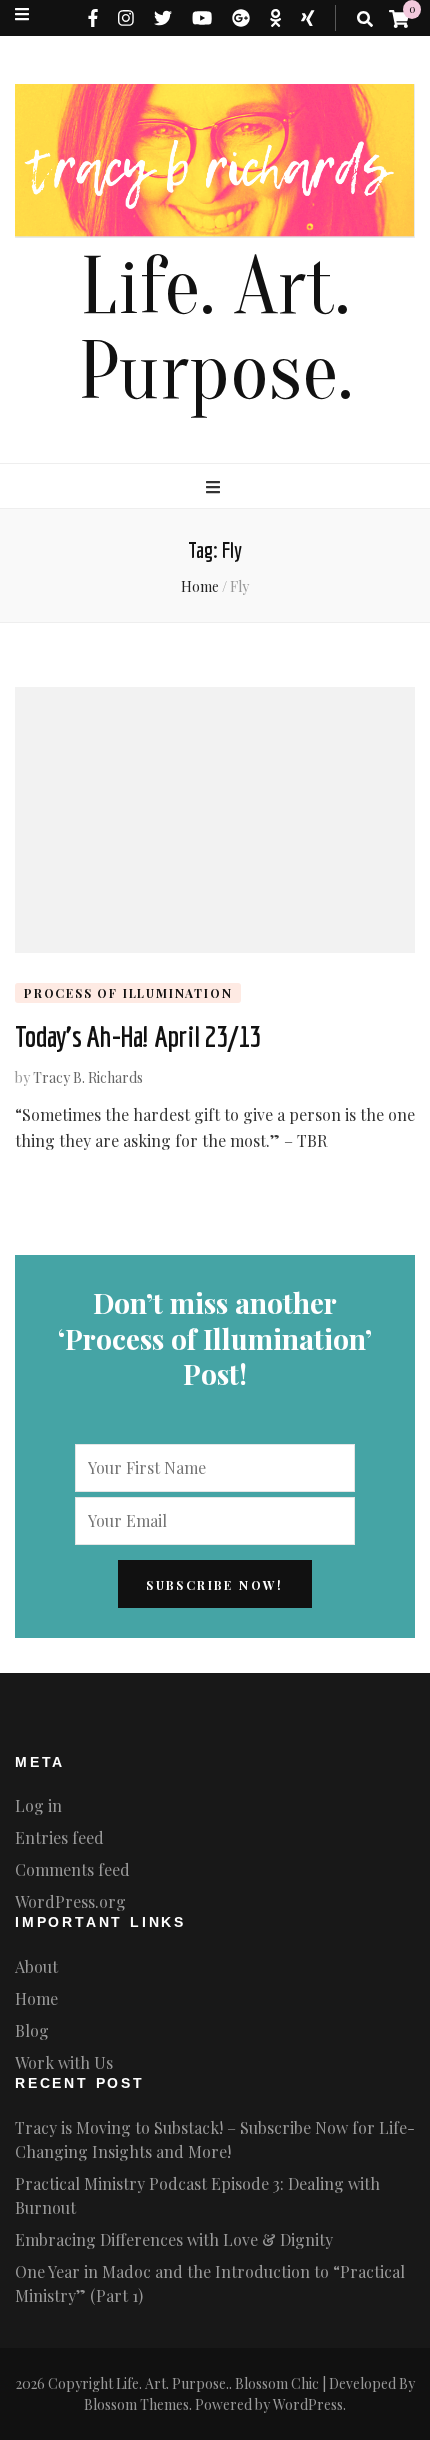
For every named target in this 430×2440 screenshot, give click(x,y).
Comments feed (72, 1869)
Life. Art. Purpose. (215, 330)
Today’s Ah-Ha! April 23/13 (138, 1036)
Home (36, 1998)
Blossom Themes (136, 2404)
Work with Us (64, 2062)
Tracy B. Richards (88, 1077)
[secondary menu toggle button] (22, 14)
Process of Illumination (128, 993)
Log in (38, 1805)
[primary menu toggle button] (215, 487)
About (36, 1966)
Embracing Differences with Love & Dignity (174, 2239)
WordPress (308, 2404)
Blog (32, 2030)
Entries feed (59, 1837)
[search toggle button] (365, 19)
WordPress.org (70, 1901)
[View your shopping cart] (399, 18)
